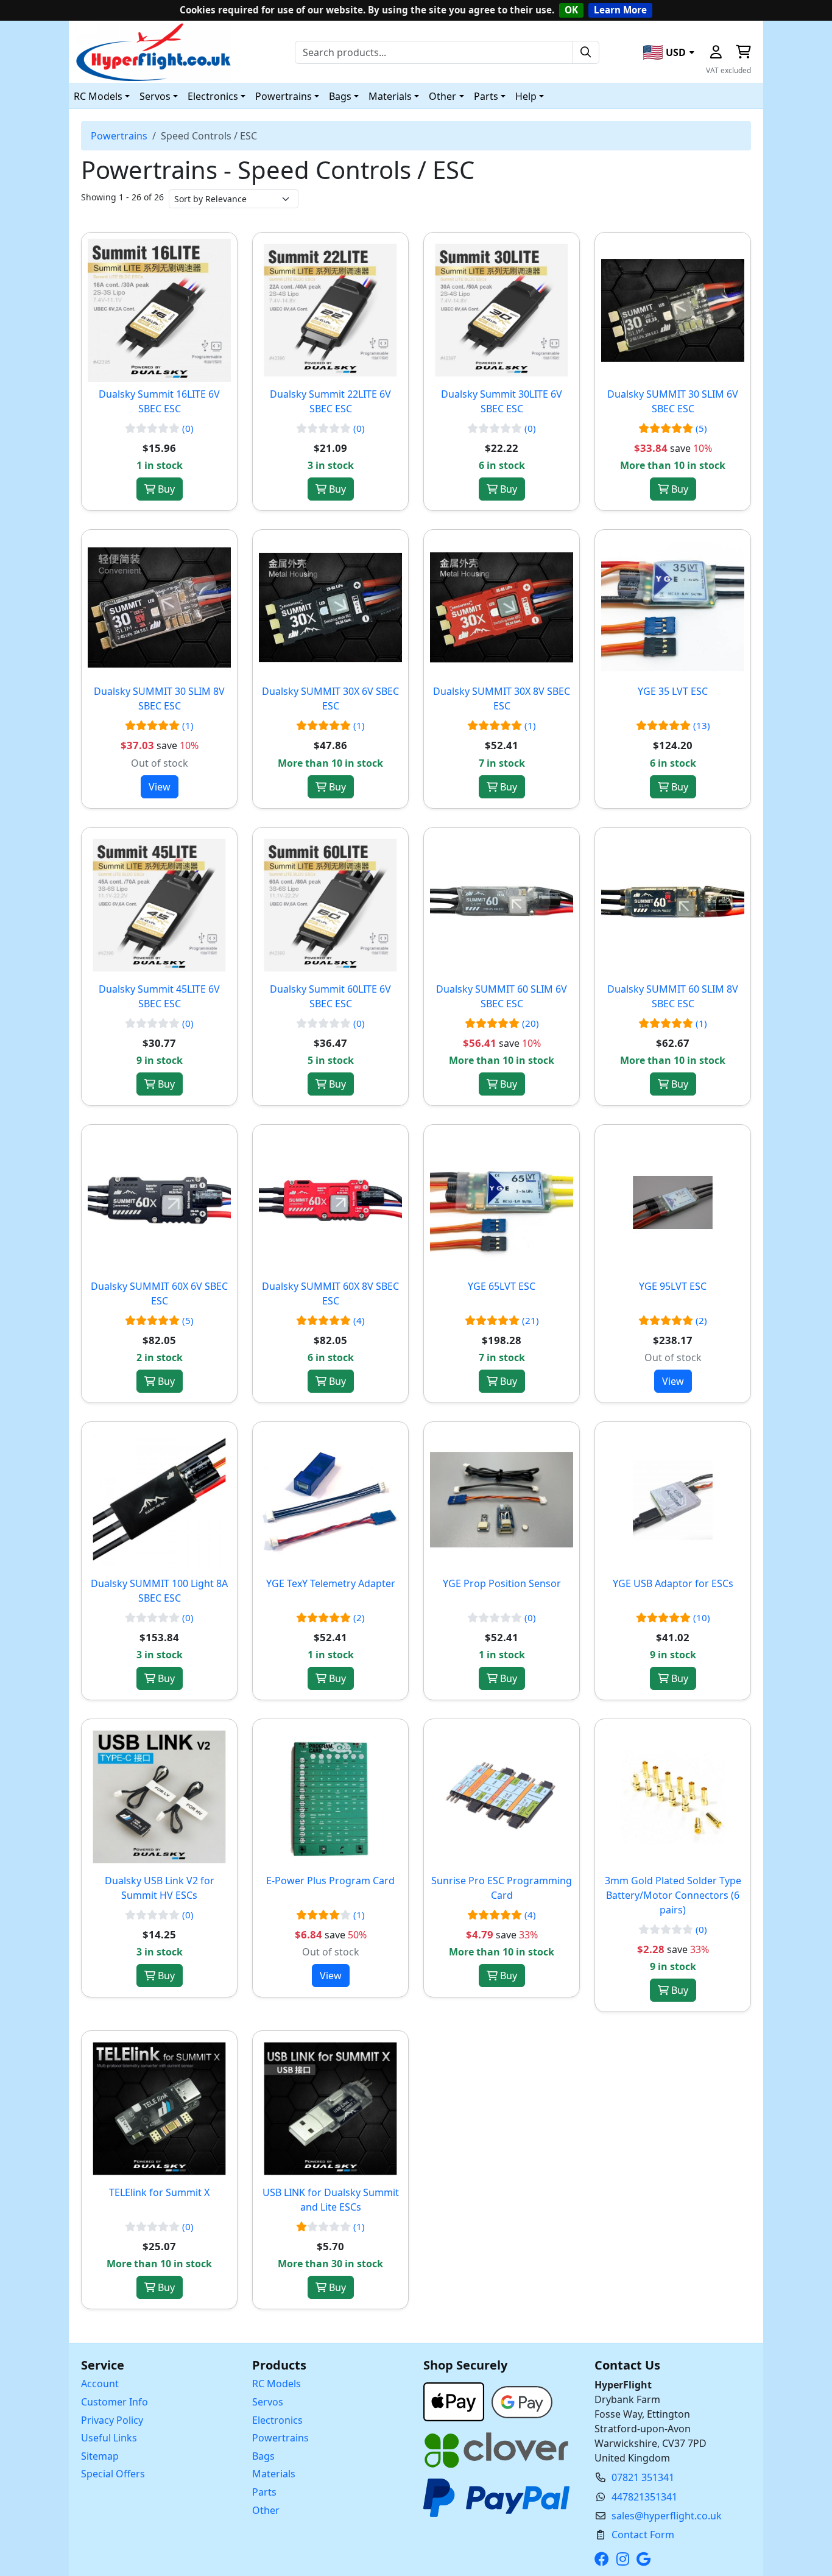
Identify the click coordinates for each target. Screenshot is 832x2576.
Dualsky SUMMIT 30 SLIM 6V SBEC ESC (673, 401)
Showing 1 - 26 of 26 (122, 197)
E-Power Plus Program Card (330, 1881)
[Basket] (743, 52)
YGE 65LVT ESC (502, 1286)
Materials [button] (390, 96)
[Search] (586, 52)
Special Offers (113, 2474)
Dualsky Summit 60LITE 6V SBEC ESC (330, 996)
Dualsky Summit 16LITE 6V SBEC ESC (159, 401)
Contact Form (643, 2535)
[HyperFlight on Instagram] (625, 2559)
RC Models (277, 2384)
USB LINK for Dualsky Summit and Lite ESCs (331, 2200)
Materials (274, 2474)
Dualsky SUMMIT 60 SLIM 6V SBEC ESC (502, 996)
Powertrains (119, 136)
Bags (263, 2456)
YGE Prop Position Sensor (502, 1583)
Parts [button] (486, 96)
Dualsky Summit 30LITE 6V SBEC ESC (502, 401)
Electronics (277, 2420)
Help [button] (526, 96)
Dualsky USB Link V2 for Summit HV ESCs (160, 1888)
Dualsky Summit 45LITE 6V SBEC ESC (159, 996)
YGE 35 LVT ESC (673, 691)
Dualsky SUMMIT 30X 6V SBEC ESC (330, 699)
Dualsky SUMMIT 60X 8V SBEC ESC (330, 1293)
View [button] (160, 787)
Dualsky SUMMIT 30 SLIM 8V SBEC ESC (159, 699)
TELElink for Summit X (159, 2192)
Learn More (620, 10)
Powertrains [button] (284, 96)
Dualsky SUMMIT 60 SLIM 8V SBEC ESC (673, 996)
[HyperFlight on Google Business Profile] (646, 2559)
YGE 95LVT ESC (673, 1286)
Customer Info (115, 2402)
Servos (268, 2402)
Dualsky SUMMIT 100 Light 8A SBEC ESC (159, 1591)
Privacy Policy (112, 2420)
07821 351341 (643, 2477)
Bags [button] (340, 96)
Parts (264, 2492)
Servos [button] (155, 96)
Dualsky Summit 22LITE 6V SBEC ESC (330, 401)
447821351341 (644, 2497)
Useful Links (109, 2438)
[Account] (716, 52)
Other (266, 2510)
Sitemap (100, 2456)
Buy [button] (165, 489)
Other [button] (442, 96)
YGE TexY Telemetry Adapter (331, 1583)
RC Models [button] (98, 96)
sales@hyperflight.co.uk (667, 2516)
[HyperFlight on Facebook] (604, 2559)
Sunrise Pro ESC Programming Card (502, 1888)
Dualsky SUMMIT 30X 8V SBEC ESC (502, 699)
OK (571, 10)
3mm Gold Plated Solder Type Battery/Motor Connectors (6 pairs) (673, 1895)
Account (100, 2384)
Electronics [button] (213, 96)
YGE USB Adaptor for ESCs (673, 1583)
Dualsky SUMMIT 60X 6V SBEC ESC (159, 1293)
